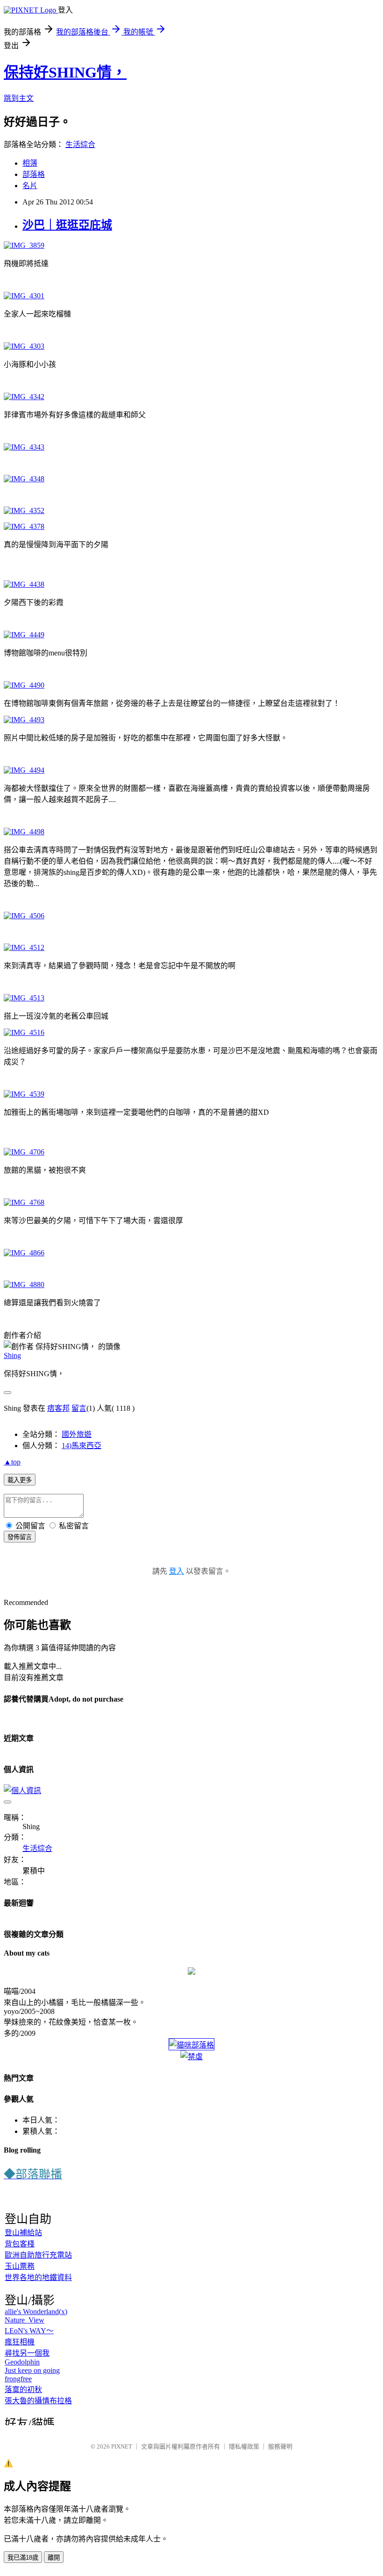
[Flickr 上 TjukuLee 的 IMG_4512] (24, 947)
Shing (12, 1355)
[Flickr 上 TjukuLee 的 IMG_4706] (24, 1152)
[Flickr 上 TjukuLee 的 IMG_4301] (24, 296)
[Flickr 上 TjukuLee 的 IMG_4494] (24, 770)
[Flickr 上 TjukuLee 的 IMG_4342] (24, 397)
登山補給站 (23, 2233)
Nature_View (25, 2320)
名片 (30, 186)
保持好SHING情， (65, 72)
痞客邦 (58, 1408)
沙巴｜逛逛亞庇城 (67, 225)
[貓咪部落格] (191, 2045)
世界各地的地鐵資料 (38, 2277)
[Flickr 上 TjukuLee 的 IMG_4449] (24, 635)
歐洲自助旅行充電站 (38, 2255)
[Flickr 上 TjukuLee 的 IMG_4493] (24, 720)
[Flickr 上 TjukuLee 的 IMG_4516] (24, 1032)
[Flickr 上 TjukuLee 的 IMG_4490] (24, 685)
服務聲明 (280, 2446)
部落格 (34, 174)
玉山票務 (20, 2266)
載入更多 (20, 1480)
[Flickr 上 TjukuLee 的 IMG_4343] (24, 447)
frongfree (18, 2379)
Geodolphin (22, 2362)
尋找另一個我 (27, 2353)
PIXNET (122, 2446)
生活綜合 (80, 144)
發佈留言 (20, 1537)
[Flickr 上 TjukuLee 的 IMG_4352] (24, 510)
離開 (54, 2558)
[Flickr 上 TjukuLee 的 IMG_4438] (24, 584)
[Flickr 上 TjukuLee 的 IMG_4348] (24, 479)
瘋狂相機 (20, 2342)
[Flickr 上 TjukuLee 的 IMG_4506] (24, 916)
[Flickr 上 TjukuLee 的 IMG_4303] (24, 346)
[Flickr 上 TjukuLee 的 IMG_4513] (24, 998)
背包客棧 (20, 2244)
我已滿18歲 (23, 2558)
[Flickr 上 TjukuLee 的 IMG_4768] (24, 1202)
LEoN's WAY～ (29, 2331)
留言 (79, 1408)
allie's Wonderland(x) (36, 2312)
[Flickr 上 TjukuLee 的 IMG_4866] (24, 1253)
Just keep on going (32, 2370)
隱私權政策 (244, 2446)
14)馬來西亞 (82, 1446)
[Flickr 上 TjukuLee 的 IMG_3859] (24, 245)
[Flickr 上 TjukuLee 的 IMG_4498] (24, 832)
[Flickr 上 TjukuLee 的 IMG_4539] (24, 1094)
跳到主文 (19, 98)
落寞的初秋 (23, 2389)
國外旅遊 (77, 1434)
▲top (12, 1462)
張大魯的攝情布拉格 (38, 2401)
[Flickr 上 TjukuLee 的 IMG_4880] (24, 1284)
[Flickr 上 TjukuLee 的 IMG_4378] (24, 526)
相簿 (30, 163)
